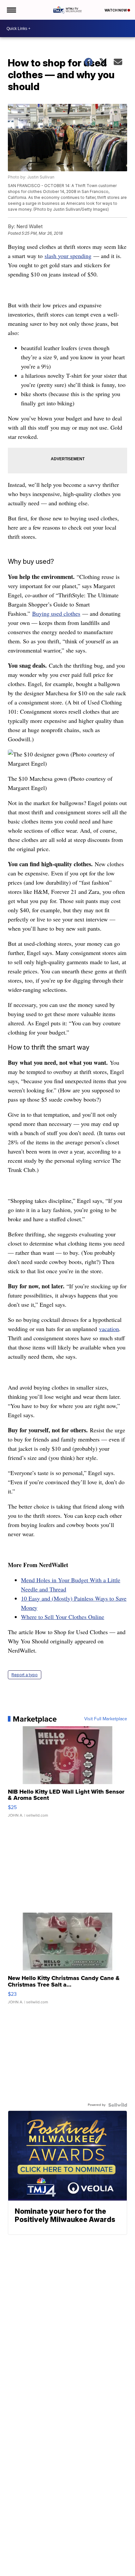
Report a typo (25, 1675)
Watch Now (116, 10)
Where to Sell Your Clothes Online (63, 1617)
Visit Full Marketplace (106, 1719)
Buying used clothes (56, 613)
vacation (109, 1329)
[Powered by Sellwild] (118, 2105)
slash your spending (68, 256)
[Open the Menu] (11, 10)
